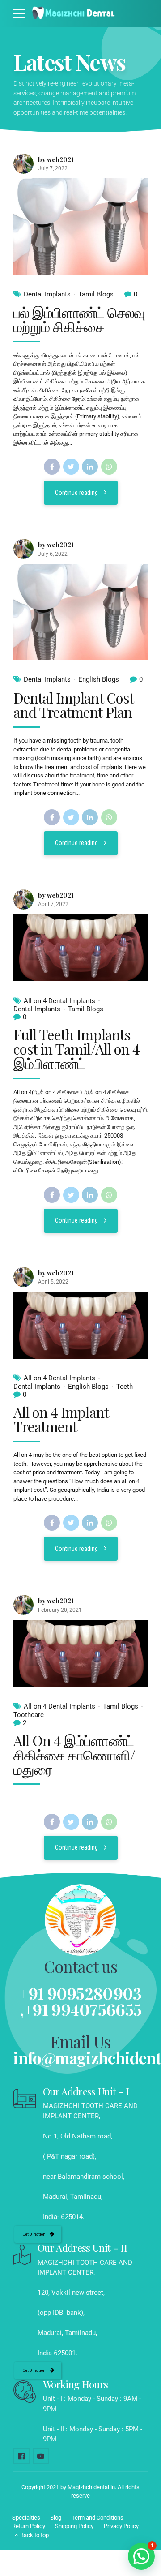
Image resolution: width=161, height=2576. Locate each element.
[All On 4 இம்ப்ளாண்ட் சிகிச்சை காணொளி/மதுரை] (80, 1653)
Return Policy (29, 2526)
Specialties (26, 2518)
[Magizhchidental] (21, 2456)
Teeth (125, 1387)
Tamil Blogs (96, 294)
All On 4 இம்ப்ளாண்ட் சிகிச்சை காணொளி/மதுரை (74, 1754)
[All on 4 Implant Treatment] (80, 1325)
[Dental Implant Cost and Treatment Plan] (80, 612)
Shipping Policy (74, 2526)
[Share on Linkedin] (90, 467)
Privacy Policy (121, 2526)
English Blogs (99, 679)
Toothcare (29, 1715)
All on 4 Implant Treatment (61, 1419)
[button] (141, 2556)
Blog (56, 2518)
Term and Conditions (97, 2518)
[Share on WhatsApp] (109, 467)
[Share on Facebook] (52, 467)
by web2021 (56, 160)
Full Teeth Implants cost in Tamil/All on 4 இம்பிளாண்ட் (76, 1049)
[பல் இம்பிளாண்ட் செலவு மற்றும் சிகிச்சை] (80, 226)
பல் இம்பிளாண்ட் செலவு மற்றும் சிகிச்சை (79, 319)
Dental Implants (47, 294)
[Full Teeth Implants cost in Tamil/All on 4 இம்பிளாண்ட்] (80, 948)
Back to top (34, 2535)
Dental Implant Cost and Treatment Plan (73, 705)
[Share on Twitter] (71, 467)
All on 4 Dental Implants (59, 1001)
